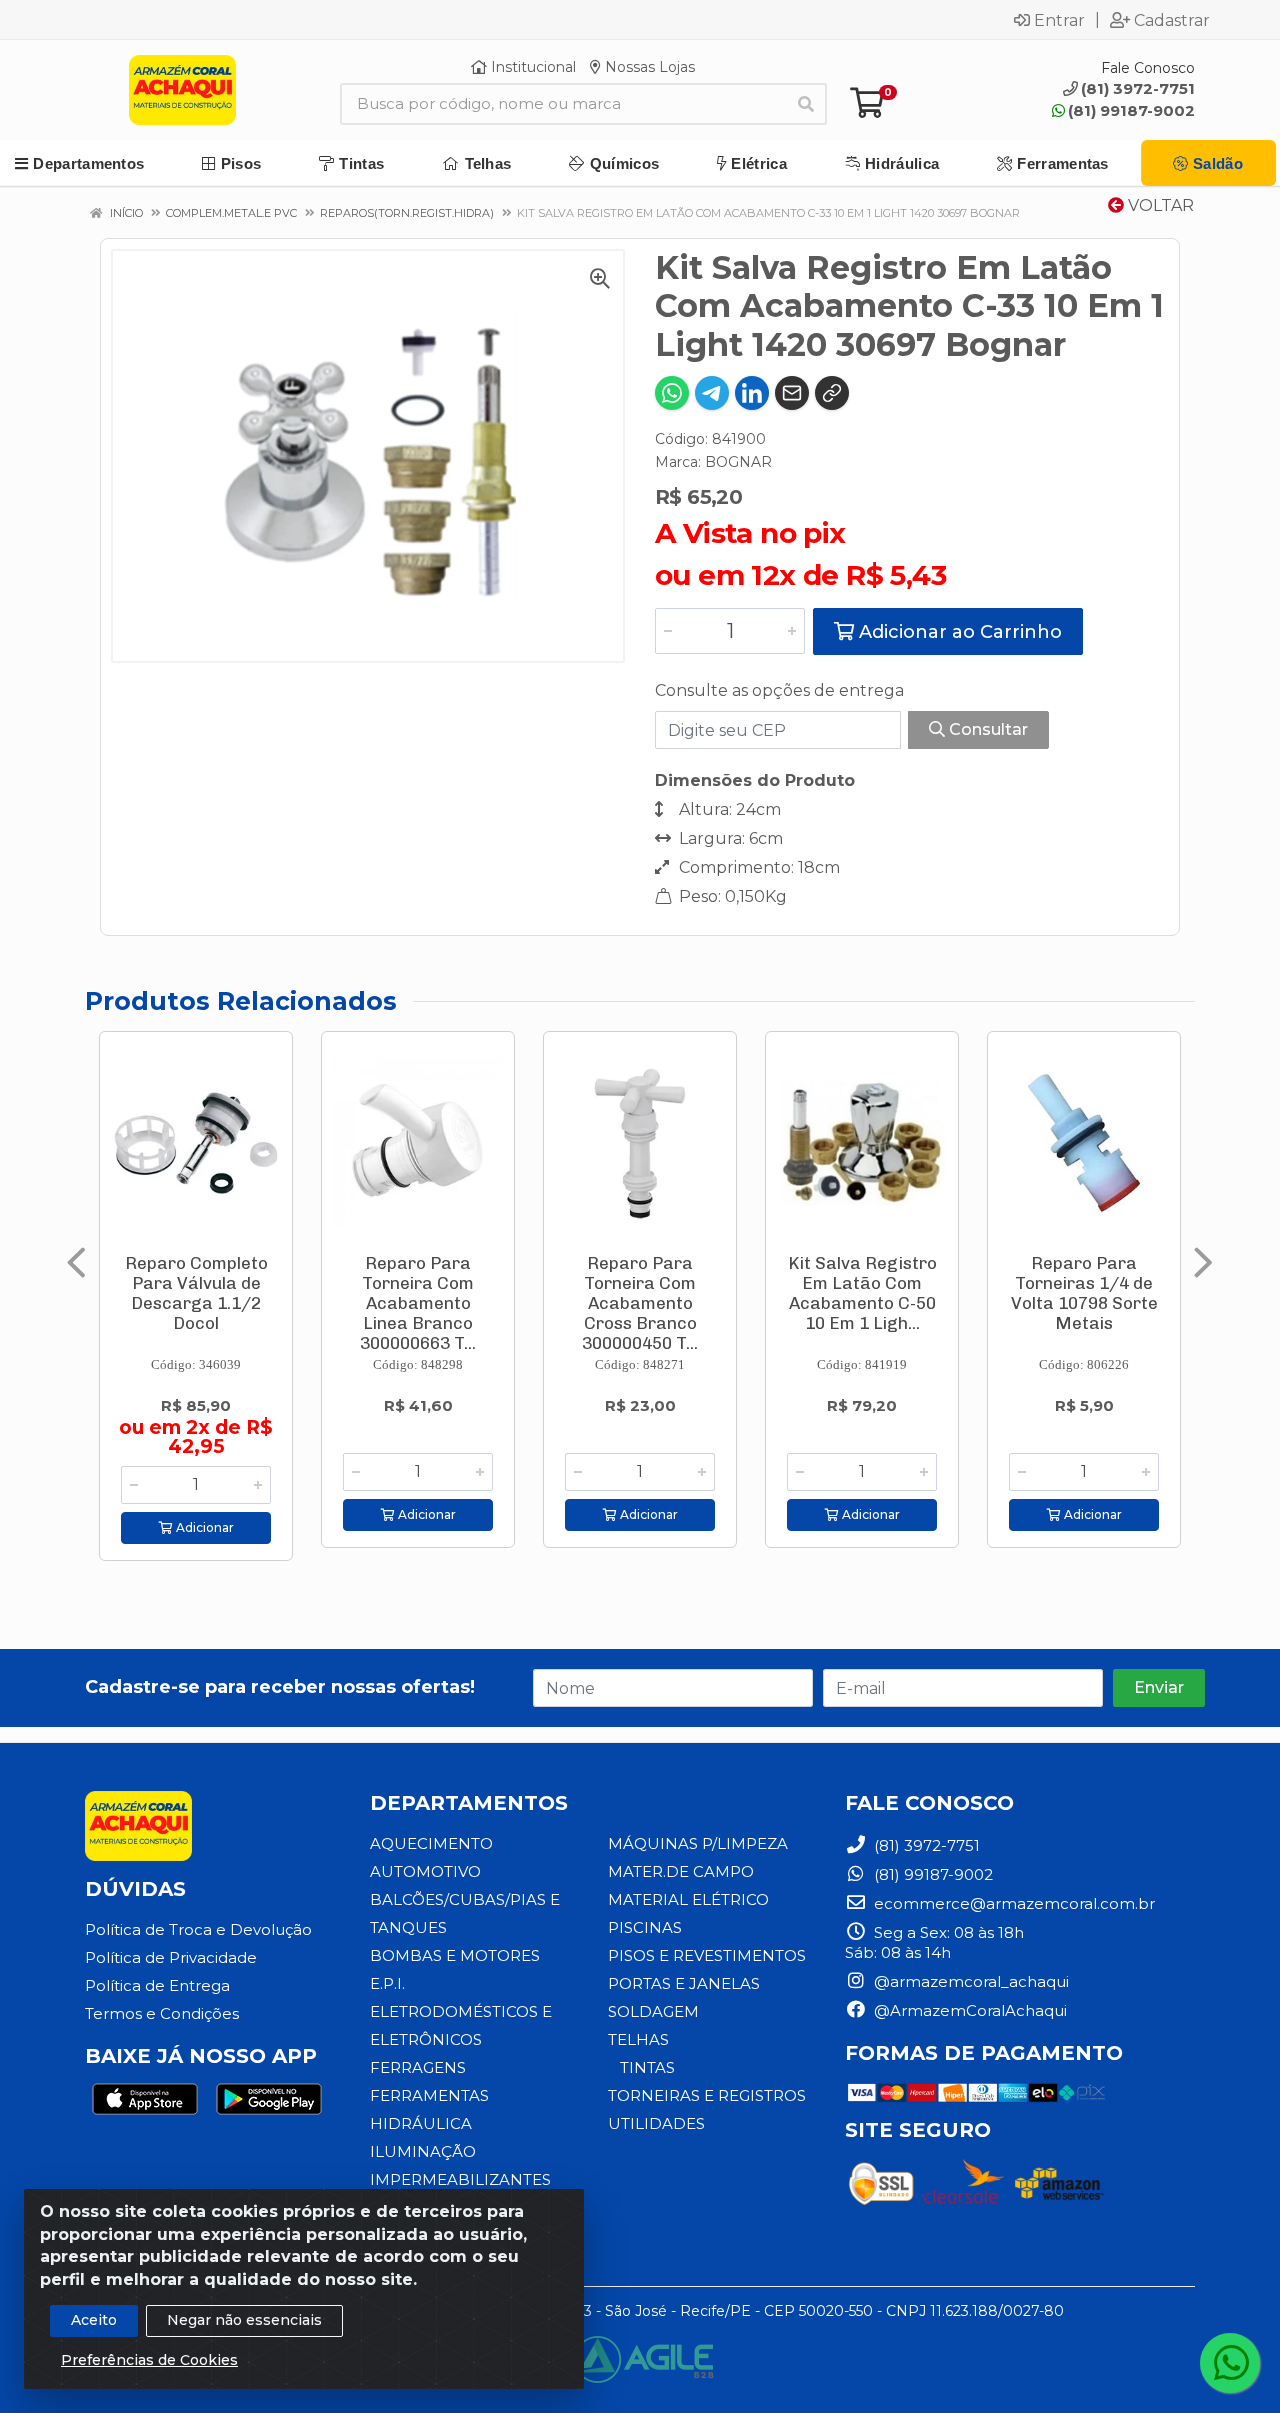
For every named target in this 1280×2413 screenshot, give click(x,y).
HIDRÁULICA (421, 2123)
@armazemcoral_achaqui (969, 1981)
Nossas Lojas (648, 67)
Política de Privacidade (171, 1957)
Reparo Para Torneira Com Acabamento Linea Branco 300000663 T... (418, 1303)
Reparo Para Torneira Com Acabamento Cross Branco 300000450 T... (640, 1303)
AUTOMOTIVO (425, 1871)
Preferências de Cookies (149, 2360)
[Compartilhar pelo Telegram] (712, 393)
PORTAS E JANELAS (684, 1983)
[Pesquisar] (806, 104)
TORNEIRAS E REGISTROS (707, 2095)
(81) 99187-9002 (1131, 110)
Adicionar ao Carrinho (958, 632)
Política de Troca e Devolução (198, 1929)
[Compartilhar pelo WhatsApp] (672, 393)
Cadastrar (1172, 20)
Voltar (1159, 205)
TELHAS (638, 2039)
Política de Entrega (157, 1985)
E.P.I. (387, 1983)
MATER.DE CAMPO (681, 1871)
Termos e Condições (162, 2013)
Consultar (986, 729)
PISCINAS (645, 1927)
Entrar (1059, 20)
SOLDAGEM (653, 2011)
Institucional (531, 67)
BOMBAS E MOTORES (455, 1955)
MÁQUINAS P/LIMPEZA (698, 1843)
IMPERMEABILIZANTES (460, 2179)
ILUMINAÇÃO (423, 2151)
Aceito (94, 2320)
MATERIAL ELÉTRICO (688, 1899)
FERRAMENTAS (429, 2095)
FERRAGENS (418, 2067)
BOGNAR (738, 462)
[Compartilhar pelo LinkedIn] (752, 393)
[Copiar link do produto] (832, 393)
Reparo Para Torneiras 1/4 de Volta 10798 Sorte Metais (1084, 1293)
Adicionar (203, 1527)
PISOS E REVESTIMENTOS (707, 1955)
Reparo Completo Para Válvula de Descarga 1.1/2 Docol (196, 1293)
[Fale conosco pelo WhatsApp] (1230, 2363)
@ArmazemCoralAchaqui (968, 2010)
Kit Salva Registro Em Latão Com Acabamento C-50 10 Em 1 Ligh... (862, 1293)
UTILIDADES (656, 2123)
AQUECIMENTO (431, 1843)
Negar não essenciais (244, 2320)
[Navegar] (76, 1263)
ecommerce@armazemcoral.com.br (1012, 1903)
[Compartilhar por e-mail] (792, 393)
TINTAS (647, 2067)
